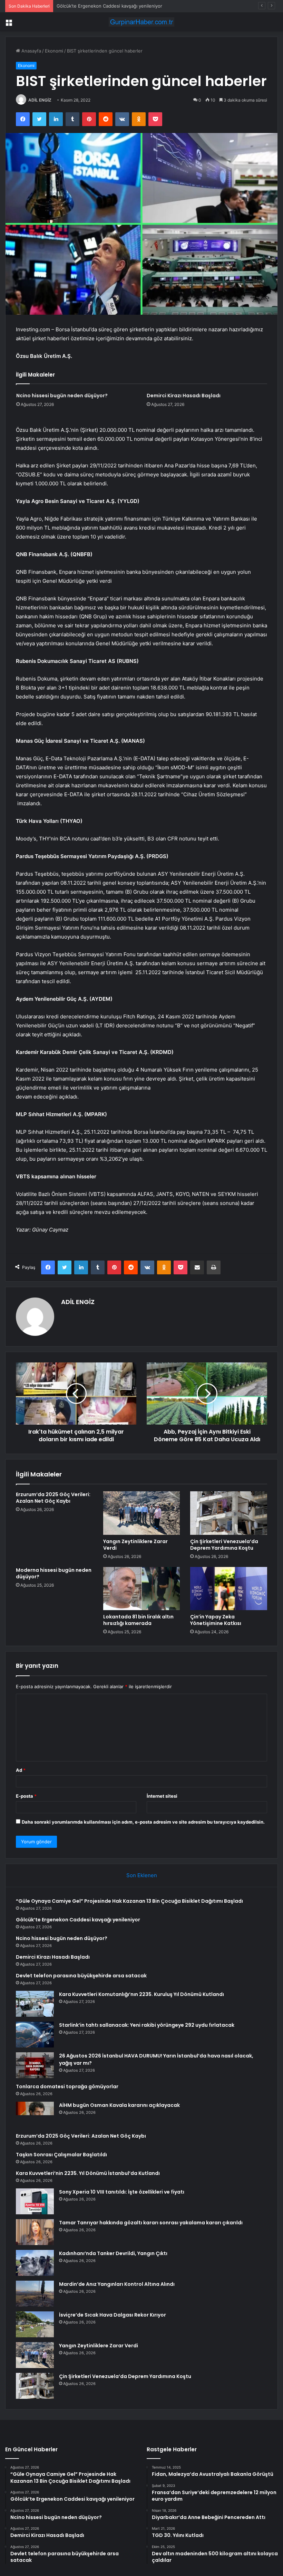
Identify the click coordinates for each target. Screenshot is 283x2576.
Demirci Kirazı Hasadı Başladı (184, 396)
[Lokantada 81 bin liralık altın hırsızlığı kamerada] (142, 1589)
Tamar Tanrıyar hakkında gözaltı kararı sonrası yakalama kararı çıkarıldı (151, 2223)
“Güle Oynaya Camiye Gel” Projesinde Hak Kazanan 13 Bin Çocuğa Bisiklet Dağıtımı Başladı (129, 1901)
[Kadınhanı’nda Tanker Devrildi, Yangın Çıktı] (35, 2263)
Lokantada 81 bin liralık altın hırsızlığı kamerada (138, 1620)
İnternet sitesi (162, 1796)
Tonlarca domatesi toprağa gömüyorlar (67, 2087)
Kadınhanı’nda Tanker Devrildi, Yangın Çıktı (113, 2253)
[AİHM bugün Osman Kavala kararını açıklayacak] (35, 2115)
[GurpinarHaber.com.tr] (141, 22)
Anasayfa (31, 51)
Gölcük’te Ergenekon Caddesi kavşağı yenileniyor (78, 1920)
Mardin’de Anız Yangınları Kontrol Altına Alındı (117, 2284)
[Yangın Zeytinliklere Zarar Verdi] (142, 1513)
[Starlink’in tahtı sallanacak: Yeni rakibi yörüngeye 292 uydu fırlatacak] (35, 2035)
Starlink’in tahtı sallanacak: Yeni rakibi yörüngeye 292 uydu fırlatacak (147, 2025)
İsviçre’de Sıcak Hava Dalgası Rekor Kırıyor (113, 2315)
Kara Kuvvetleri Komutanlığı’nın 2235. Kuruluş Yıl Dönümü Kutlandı (141, 1994)
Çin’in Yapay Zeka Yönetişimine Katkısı (216, 1620)
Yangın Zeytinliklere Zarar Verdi (135, 1545)
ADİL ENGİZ (40, 100)
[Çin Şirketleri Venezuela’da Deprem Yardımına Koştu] (229, 1513)
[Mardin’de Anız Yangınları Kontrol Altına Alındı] (35, 2294)
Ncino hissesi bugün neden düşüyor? (97, 6)
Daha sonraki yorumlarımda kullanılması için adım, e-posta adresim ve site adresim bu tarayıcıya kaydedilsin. (143, 1822)
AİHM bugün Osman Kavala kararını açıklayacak (119, 2105)
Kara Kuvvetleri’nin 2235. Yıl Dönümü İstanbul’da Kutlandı (88, 2173)
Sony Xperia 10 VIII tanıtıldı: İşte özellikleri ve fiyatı (122, 2192)
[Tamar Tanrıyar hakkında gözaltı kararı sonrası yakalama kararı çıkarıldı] (35, 2232)
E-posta (26, 1796)
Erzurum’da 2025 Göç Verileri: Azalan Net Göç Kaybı (53, 1498)
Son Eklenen (142, 1875)
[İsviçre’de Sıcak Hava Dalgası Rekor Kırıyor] (35, 2324)
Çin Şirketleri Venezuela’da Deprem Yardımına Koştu (224, 1545)
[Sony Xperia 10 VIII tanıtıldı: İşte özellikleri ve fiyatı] (35, 2201)
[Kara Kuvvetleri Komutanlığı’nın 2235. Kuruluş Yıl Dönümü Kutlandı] (35, 2004)
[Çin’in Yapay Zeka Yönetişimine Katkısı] (229, 1589)
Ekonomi (54, 51)
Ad (21, 1770)
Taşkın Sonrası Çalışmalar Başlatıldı (61, 2155)
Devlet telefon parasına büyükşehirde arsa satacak (81, 1976)
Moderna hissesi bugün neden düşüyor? (54, 1573)
